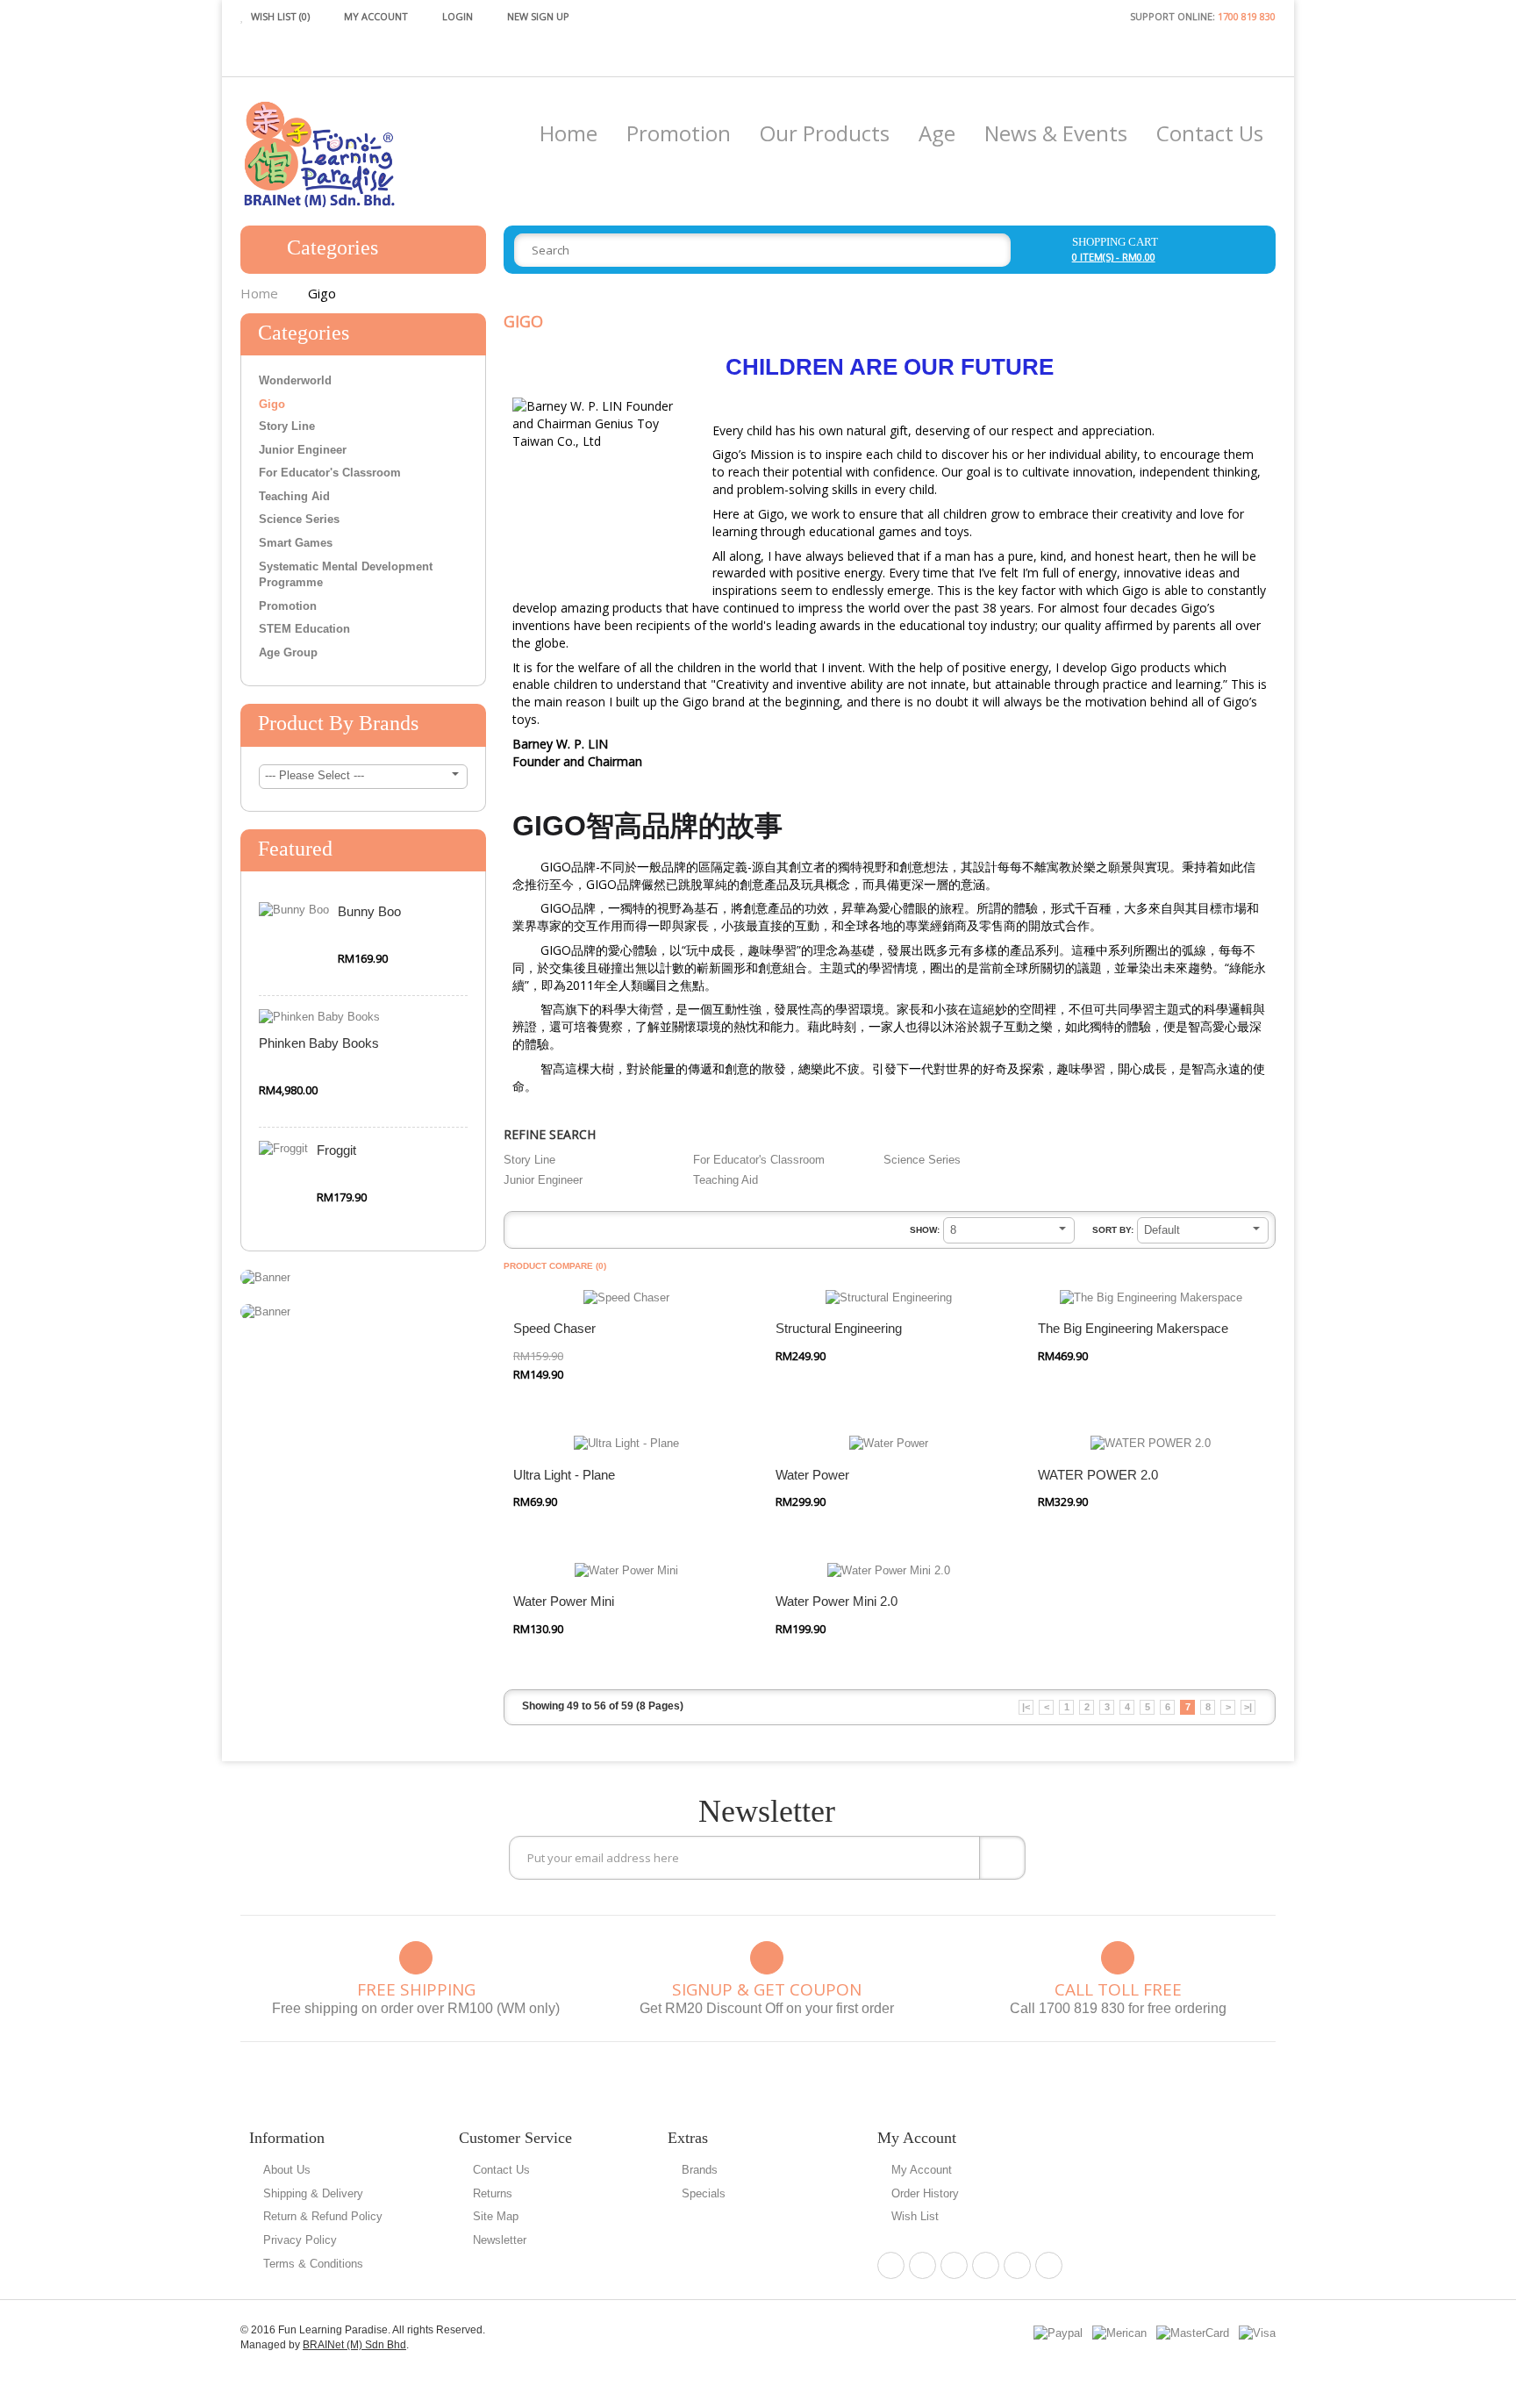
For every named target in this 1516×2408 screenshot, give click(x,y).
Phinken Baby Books (319, 1043)
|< (1026, 1707)
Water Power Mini (564, 1601)
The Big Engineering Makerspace (1133, 1328)
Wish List (915, 2216)
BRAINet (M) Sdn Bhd (354, 2345)
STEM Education (304, 629)
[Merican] (1119, 2333)
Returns (493, 2193)
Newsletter (500, 2240)
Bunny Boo (369, 911)
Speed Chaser (554, 1328)
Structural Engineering (839, 1328)
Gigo (322, 293)
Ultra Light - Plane (564, 1475)
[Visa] (1257, 2333)
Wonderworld (295, 380)
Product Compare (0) (555, 1266)
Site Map (496, 2216)
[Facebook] (891, 2265)
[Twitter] (954, 2265)
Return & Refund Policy (323, 2216)
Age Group (288, 652)
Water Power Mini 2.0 (837, 1601)
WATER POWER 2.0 (1098, 1475)
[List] (520, 1233)
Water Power (812, 1475)
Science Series (299, 519)
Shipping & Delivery (313, 2193)
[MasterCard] (1193, 2333)
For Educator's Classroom (330, 473)
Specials (704, 2193)
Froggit (336, 1150)
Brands (700, 2170)
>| (1248, 1707)
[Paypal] (1058, 2333)
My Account (922, 2170)
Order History (925, 2193)
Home (259, 293)
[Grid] (545, 1233)
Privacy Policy (300, 2240)
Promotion (288, 606)
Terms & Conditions (313, 2264)
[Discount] (265, 1276)
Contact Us (501, 2170)
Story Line (287, 426)
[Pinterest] (922, 2265)
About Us (287, 2170)
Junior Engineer (303, 450)
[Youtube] (1049, 2265)
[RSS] (1017, 2265)
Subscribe (1002, 1858)
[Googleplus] (986, 2265)
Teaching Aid (294, 496)
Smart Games (296, 543)
